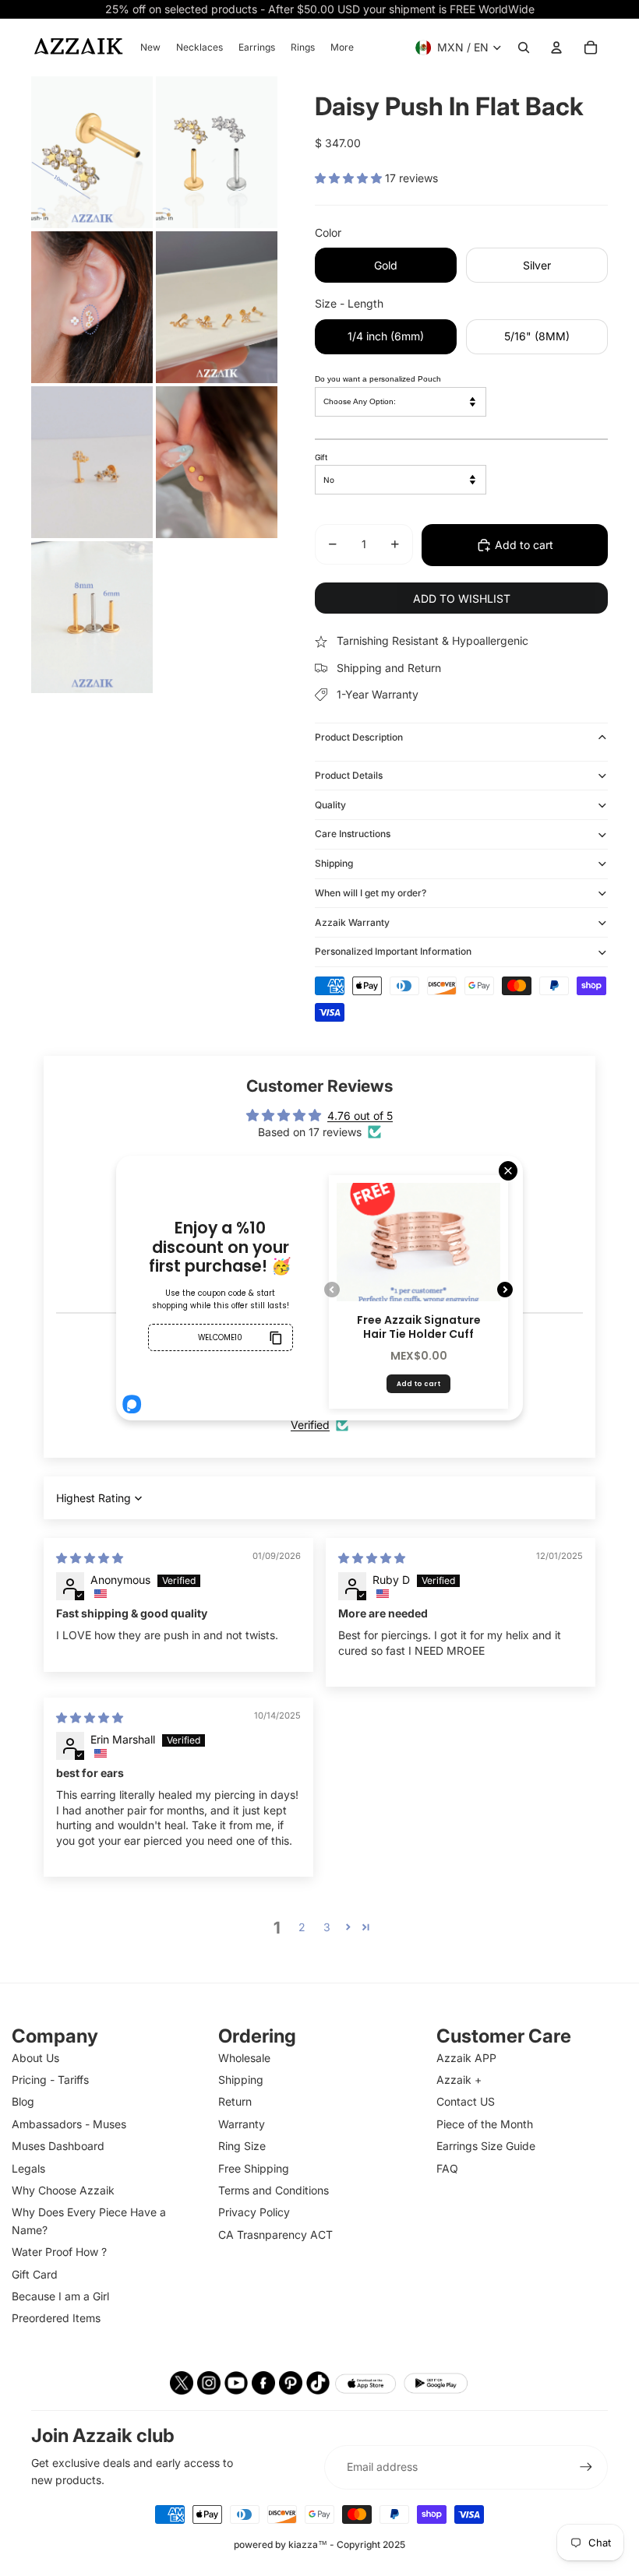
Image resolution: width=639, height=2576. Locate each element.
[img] (90, 1558)
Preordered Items (56, 2318)
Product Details (349, 775)
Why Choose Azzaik (63, 2190)
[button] (350, 178)
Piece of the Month (485, 2124)
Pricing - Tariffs (50, 2080)
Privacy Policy (254, 2212)
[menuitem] (150, 48)
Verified (310, 1425)
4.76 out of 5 (360, 1116)
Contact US (466, 2101)
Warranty (242, 2124)
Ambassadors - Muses (69, 2124)
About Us (35, 2058)
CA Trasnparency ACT (275, 2235)
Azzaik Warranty (352, 922)
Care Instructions (353, 834)
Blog (23, 2101)
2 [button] (302, 1927)
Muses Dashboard (58, 2146)
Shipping (334, 863)
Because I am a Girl (60, 2296)
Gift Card (35, 2274)
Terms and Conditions (274, 2190)
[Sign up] (586, 2467)
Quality (330, 805)
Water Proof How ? (59, 2252)
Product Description (359, 737)
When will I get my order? (371, 893)
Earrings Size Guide (486, 2146)
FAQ (447, 2168)
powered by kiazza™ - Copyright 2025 (319, 2544)
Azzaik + (459, 2080)
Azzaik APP (466, 2058)
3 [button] (327, 1927)
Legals (28, 2168)
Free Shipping (254, 2168)
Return (235, 2101)
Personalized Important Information (393, 951)
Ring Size (242, 2146)
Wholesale (244, 2058)
